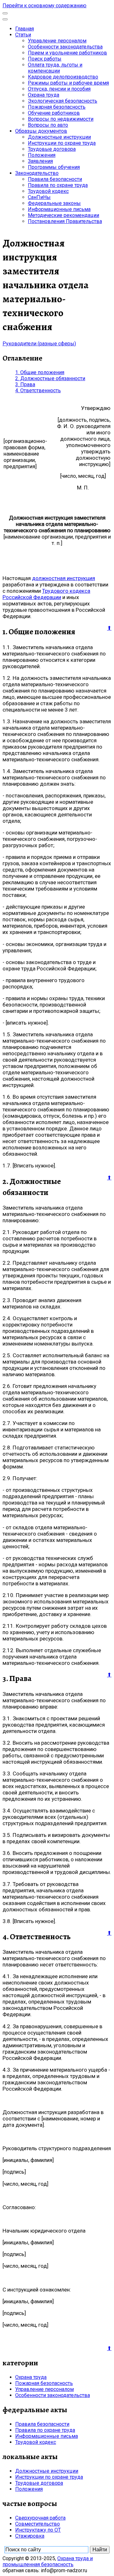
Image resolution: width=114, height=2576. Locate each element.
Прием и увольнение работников (67, 53)
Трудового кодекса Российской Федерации (46, 594)
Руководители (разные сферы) (39, 344)
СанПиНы (39, 197)
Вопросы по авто (48, 125)
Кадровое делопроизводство (63, 77)
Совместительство (38, 2524)
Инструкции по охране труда (62, 143)
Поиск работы (45, 59)
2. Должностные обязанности (50, 378)
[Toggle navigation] (5, 13)
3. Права (25, 384)
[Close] (5, 19)
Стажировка (30, 2536)
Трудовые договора (52, 149)
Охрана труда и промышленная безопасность (48, 2561)
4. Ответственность (38, 390)
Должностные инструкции (59, 137)
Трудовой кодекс (48, 191)
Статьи (23, 35)
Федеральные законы (54, 203)
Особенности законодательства (65, 47)
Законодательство (37, 173)
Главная (25, 29)
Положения (42, 155)
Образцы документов (41, 131)
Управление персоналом (57, 41)
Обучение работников (54, 113)
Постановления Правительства (65, 221)
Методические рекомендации (63, 215)
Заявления (40, 161)
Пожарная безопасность (57, 107)
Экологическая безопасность (63, 101)
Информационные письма (59, 209)
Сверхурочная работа (40, 2518)
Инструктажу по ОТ (38, 2530)
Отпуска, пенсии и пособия (59, 89)
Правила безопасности (55, 179)
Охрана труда (44, 95)
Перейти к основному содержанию (44, 6)
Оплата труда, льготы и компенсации (55, 68)
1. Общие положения (40, 372)
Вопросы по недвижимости (61, 119)
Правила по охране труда (58, 185)
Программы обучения (54, 167)
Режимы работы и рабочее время (68, 83)
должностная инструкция (63, 578)
